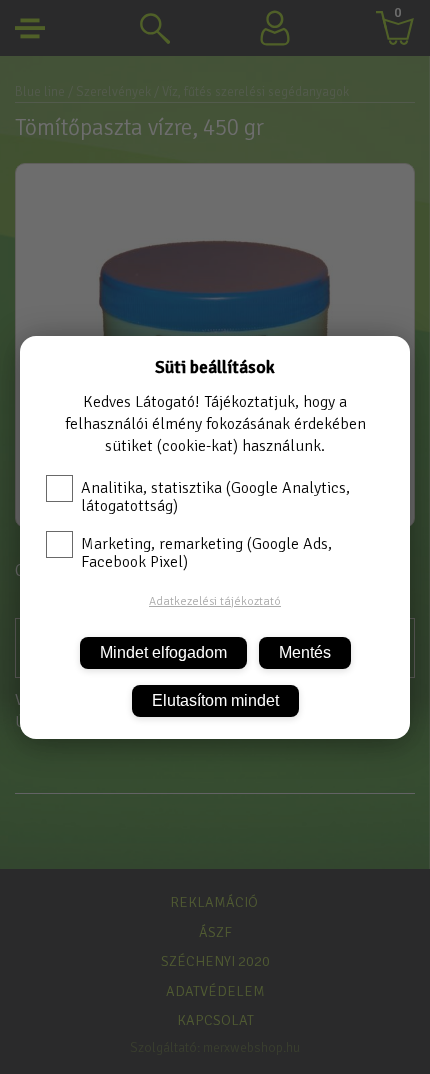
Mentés (305, 652)
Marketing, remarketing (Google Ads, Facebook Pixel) (206, 553)
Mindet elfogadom (163, 652)
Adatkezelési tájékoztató (215, 601)
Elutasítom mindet (215, 700)
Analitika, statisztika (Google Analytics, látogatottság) (215, 497)
